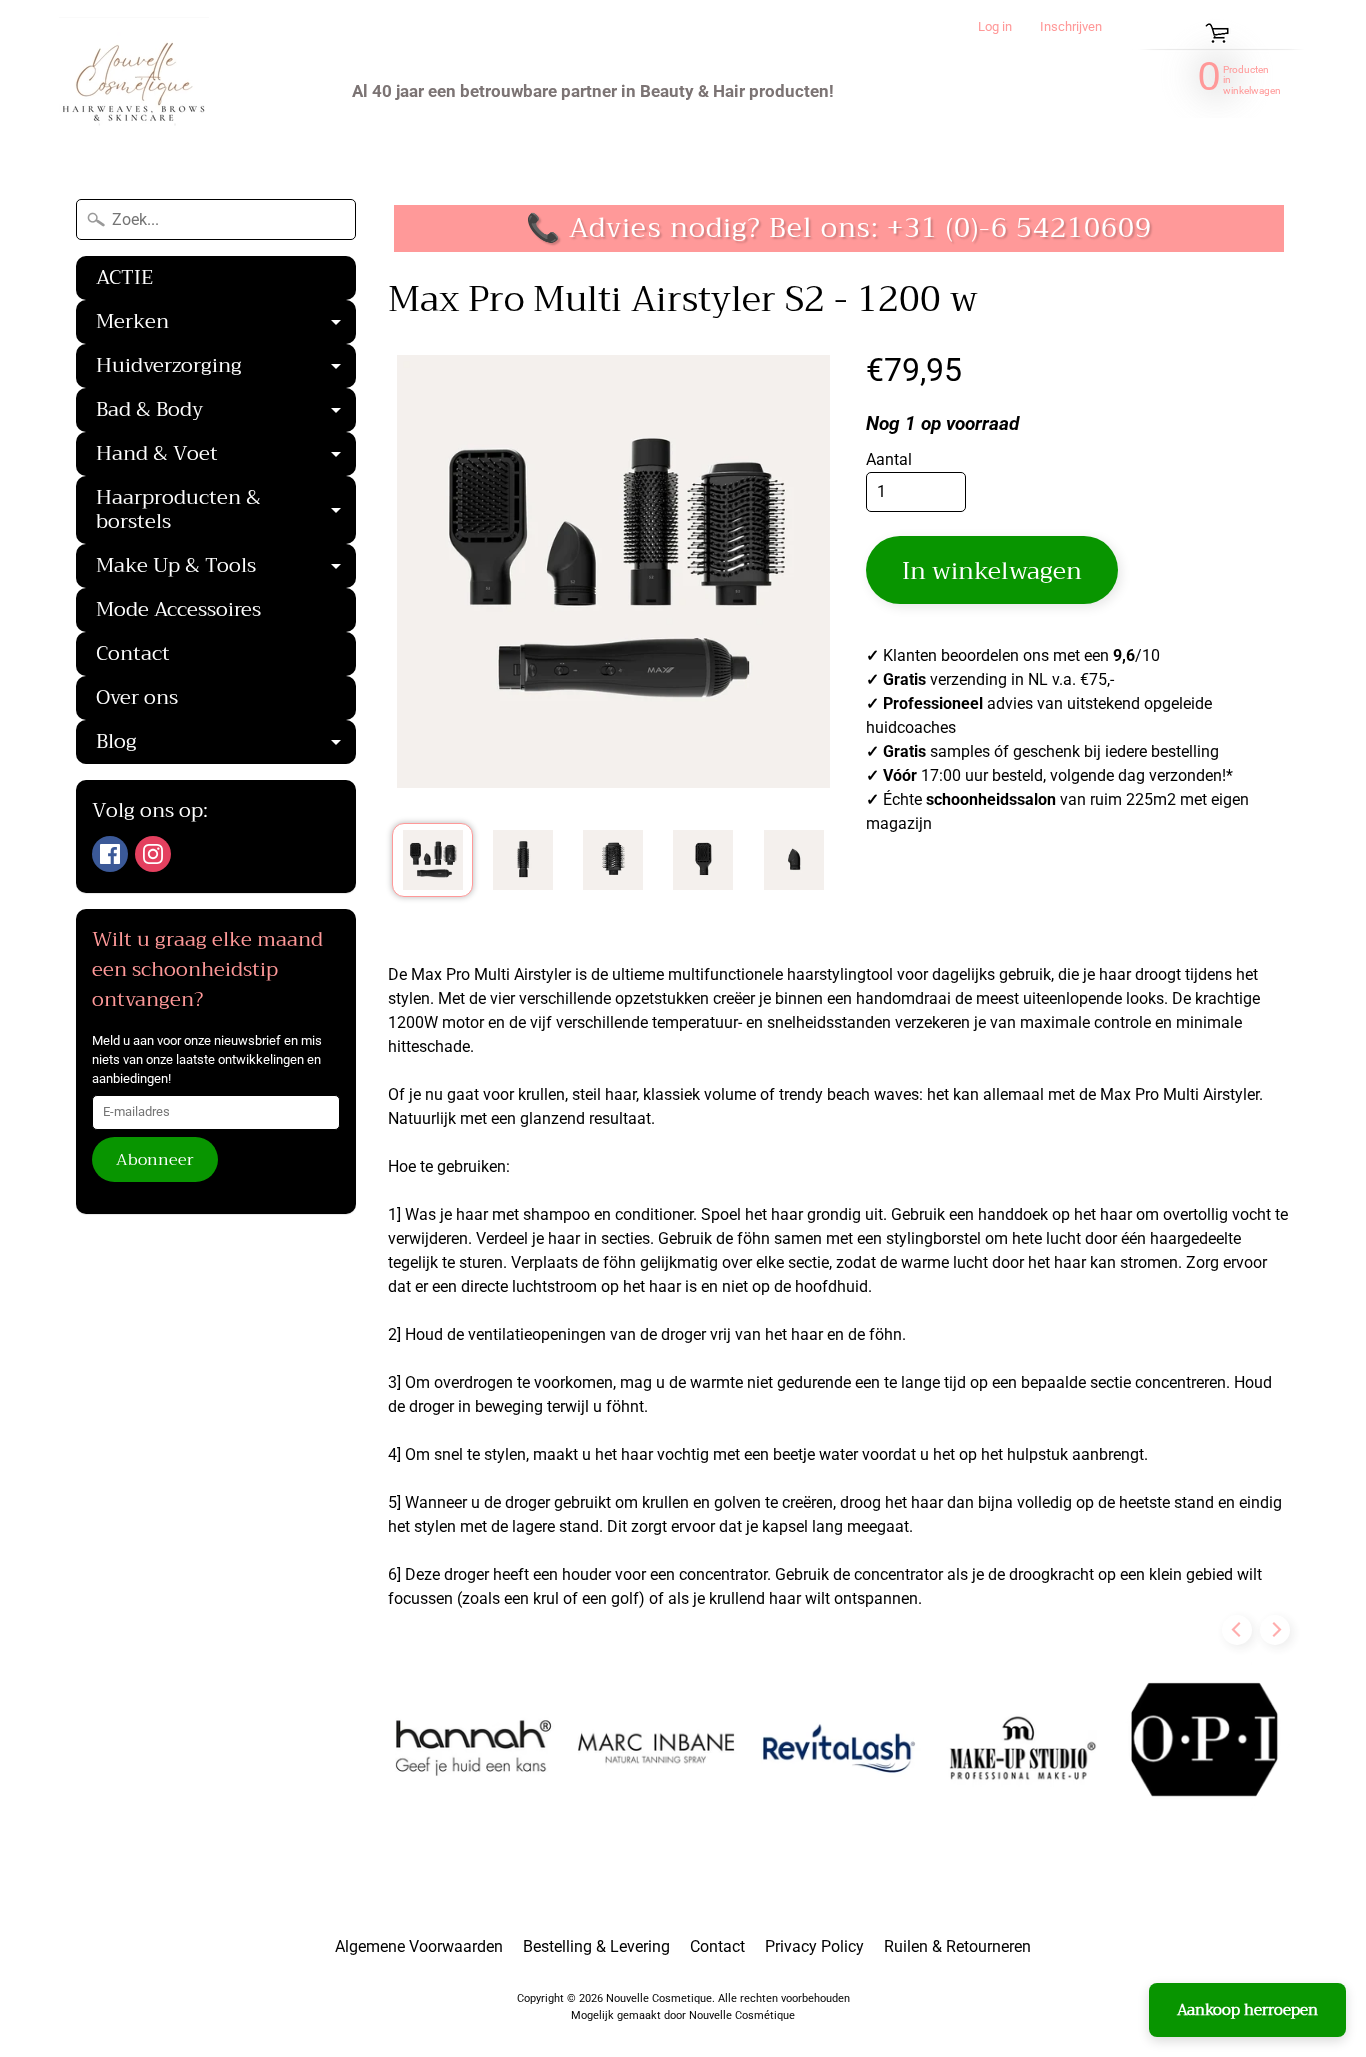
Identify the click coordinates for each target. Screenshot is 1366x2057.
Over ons (137, 697)
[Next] (1275, 1630)
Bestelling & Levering (596, 1946)
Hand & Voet (226, 456)
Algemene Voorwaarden (419, 1946)
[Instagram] (153, 854)
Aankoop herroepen (1247, 2010)
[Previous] (1237, 1630)
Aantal (889, 459)
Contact (133, 653)
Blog (226, 744)
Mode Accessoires (178, 609)
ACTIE (124, 277)
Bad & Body (226, 412)
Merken (226, 324)
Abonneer (155, 1160)
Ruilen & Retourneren (957, 1946)
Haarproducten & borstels (226, 512)
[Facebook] (110, 854)
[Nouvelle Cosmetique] (134, 91)
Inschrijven (1071, 27)
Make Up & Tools (226, 568)
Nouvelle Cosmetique (659, 1998)
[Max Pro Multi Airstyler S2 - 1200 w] (432, 860)
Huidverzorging (226, 368)
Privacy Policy (814, 1946)
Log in (995, 27)
